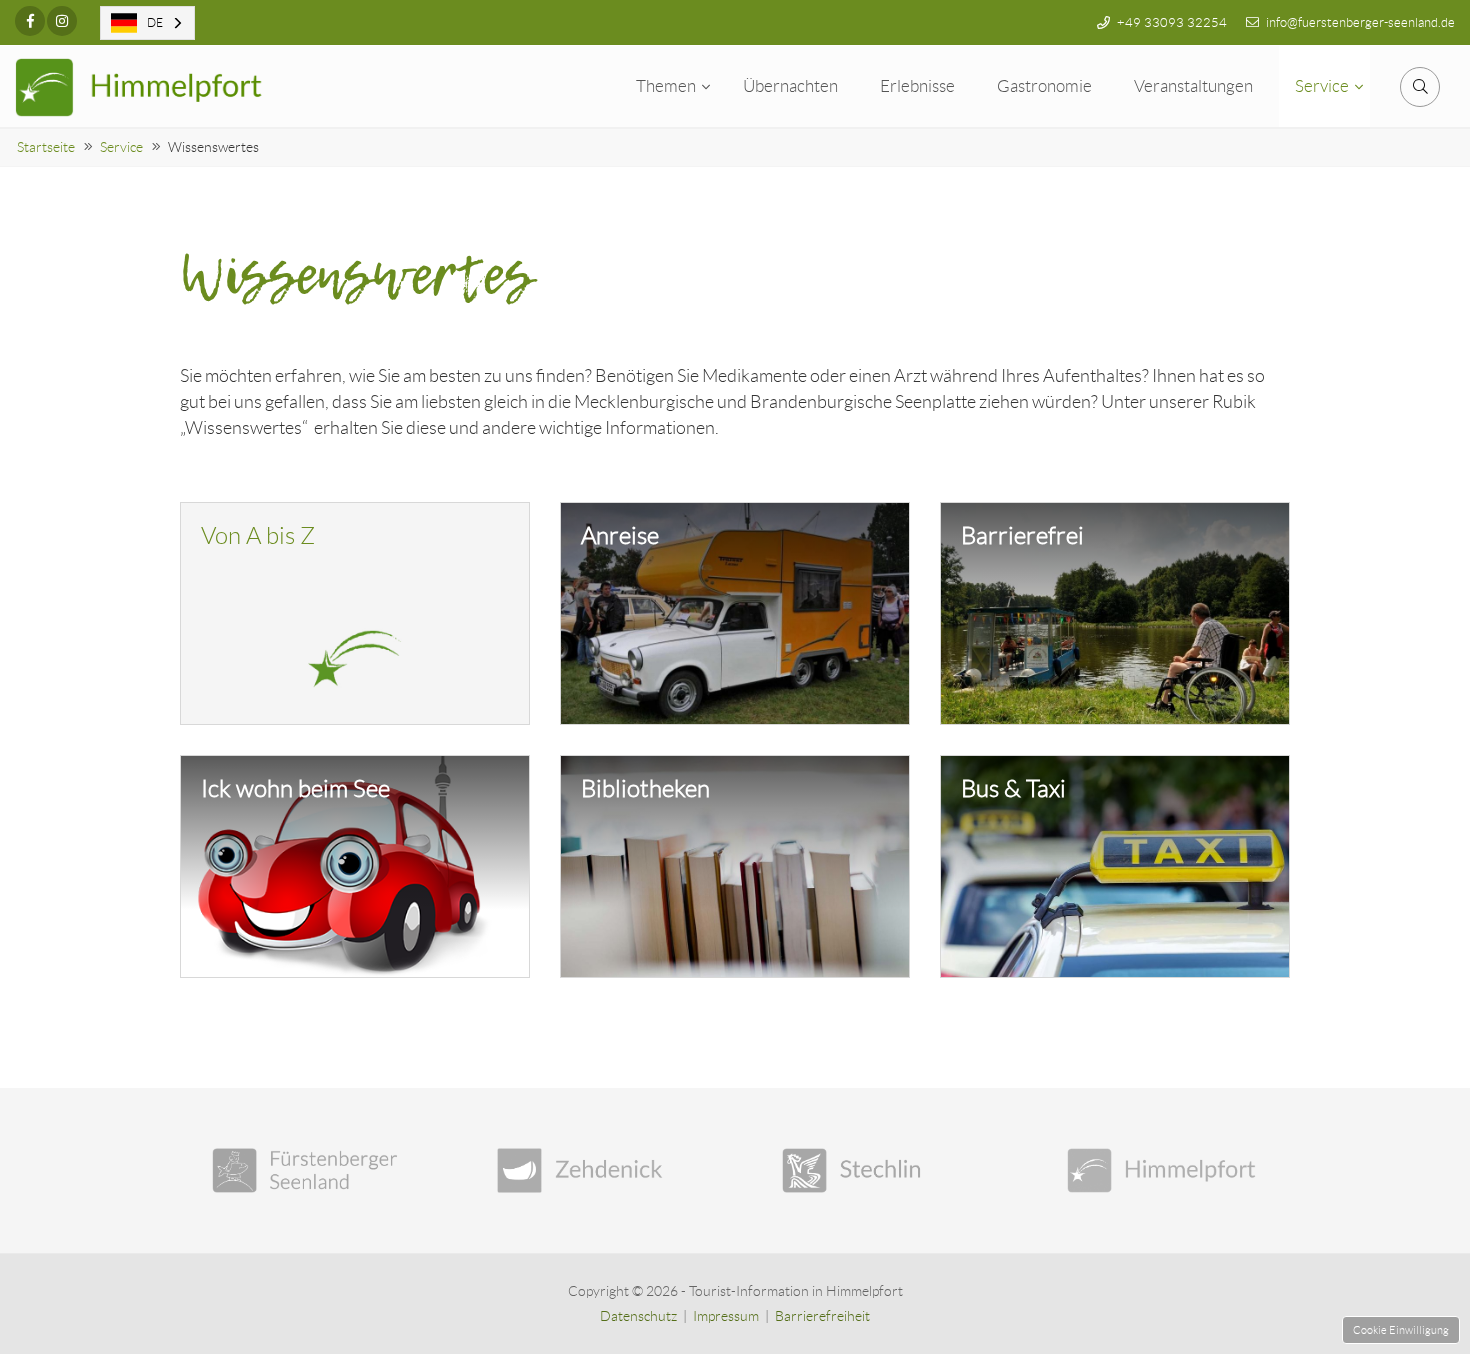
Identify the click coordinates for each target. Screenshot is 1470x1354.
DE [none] (155, 22)
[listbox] (147, 23)
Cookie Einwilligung (1401, 1330)
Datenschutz (638, 1316)
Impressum (726, 1316)
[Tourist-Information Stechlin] (877, 1170)
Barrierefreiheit (822, 1316)
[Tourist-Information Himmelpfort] (1162, 1170)
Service (1322, 86)
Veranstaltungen (1193, 86)
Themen (666, 86)
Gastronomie (1044, 86)
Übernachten (790, 86)
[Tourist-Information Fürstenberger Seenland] (307, 1170)
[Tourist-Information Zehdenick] (592, 1170)
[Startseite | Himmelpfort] (140, 87)
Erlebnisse (917, 86)
